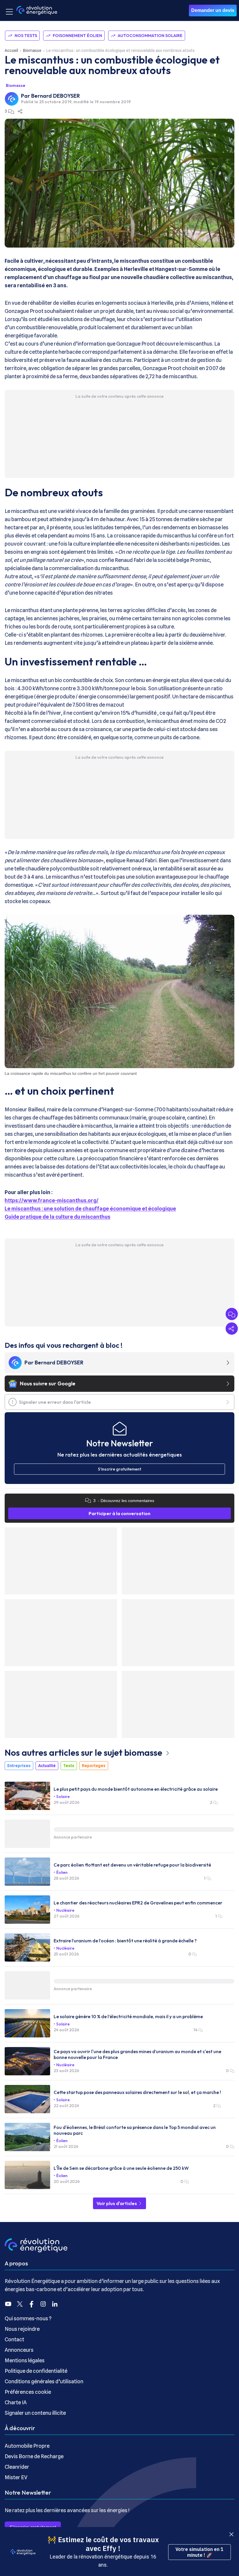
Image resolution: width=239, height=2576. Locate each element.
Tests (69, 1766)
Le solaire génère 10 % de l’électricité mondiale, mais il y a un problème (128, 2016)
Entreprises (19, 1766)
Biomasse (32, 50)
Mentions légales (25, 2360)
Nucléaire (65, 1910)
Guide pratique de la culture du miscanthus (58, 1217)
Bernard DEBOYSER (56, 96)
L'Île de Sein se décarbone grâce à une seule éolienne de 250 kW (121, 2168)
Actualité (47, 1766)
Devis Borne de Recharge (34, 2456)
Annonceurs (19, 2350)
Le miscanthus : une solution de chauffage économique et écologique (90, 1209)
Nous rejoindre (22, 2329)
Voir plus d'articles (117, 2203)
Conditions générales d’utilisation (44, 2381)
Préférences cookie (28, 2392)
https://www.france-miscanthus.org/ (52, 1200)
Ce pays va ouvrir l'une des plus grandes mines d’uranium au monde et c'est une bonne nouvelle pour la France (137, 2054)
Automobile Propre (27, 2446)
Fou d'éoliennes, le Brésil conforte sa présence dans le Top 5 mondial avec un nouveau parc (135, 2130)
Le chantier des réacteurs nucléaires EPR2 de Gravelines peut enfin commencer (138, 1903)
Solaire (63, 1797)
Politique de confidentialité (36, 2371)
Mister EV (16, 2477)
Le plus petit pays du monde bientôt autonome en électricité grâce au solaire (136, 1789)
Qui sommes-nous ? (28, 2318)
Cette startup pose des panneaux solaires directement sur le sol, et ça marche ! (137, 2092)
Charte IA (16, 2402)
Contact (14, 2339)
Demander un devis (213, 10)
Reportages (94, 1766)
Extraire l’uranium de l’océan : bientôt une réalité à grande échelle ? (125, 1941)
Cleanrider (17, 2467)
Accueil (11, 50)
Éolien (62, 1872)
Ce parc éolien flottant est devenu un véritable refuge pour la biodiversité (132, 1865)
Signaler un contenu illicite (35, 2413)
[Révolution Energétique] (37, 10)
